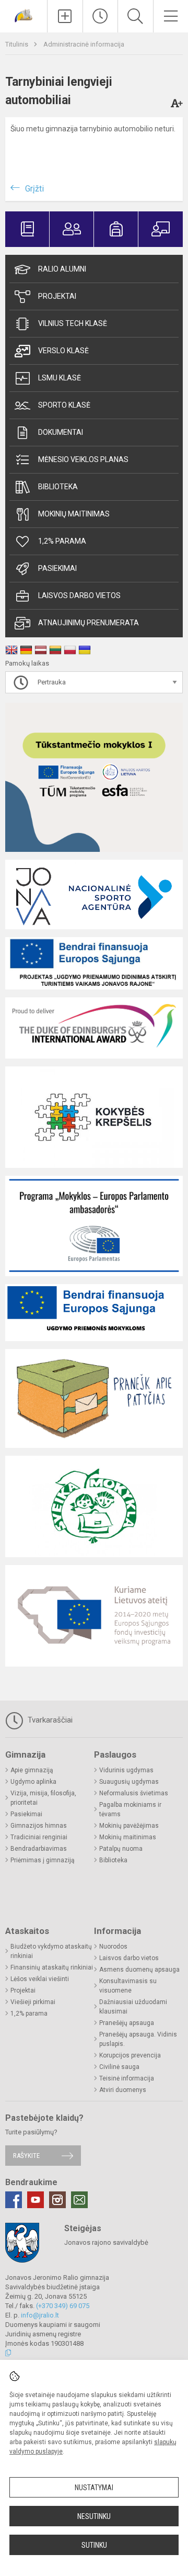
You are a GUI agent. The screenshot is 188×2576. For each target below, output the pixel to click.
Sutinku (94, 2545)
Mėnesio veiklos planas (83, 459)
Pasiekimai (57, 568)
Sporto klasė (64, 405)
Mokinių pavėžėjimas (129, 1826)
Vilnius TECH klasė (73, 323)
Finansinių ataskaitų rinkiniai (52, 1967)
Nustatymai (94, 2488)
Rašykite (26, 2156)
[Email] (79, 2200)
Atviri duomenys (123, 2090)
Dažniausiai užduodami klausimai (133, 2007)
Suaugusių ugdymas (129, 1782)
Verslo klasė (63, 351)
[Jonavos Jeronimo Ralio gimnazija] (23, 15)
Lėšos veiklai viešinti (40, 1979)
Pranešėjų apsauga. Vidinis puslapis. (138, 2039)
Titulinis (17, 44)
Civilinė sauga (119, 2067)
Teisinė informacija (127, 2078)
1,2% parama (62, 541)
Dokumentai (61, 432)
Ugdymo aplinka (33, 1782)
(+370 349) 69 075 (63, 2306)
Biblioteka (58, 487)
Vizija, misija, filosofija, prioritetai (43, 1798)
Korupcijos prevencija (130, 2055)
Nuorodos (113, 1947)
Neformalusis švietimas (134, 1793)
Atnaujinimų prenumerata (89, 623)
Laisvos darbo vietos (79, 595)
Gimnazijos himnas (39, 1826)
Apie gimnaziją (32, 1770)
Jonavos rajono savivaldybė (106, 2242)
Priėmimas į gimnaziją (43, 1860)
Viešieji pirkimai (33, 2002)
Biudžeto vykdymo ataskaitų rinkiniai (51, 1951)
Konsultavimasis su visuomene (128, 1986)
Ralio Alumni (62, 269)
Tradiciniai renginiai (39, 1837)
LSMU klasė (60, 378)
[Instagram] (57, 2200)
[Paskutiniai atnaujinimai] (101, 16)
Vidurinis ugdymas (126, 1770)
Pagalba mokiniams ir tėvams (130, 1809)
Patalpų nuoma (121, 1849)
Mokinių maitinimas (74, 514)
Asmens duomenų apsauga (139, 1970)
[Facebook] (14, 2200)
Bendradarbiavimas (39, 1849)
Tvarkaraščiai (49, 1720)
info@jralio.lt (40, 2315)
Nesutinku (94, 2516)
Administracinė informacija (84, 44)
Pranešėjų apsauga (127, 2023)
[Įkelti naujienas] (65, 16)
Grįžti (34, 189)
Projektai (57, 296)
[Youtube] (36, 2200)
